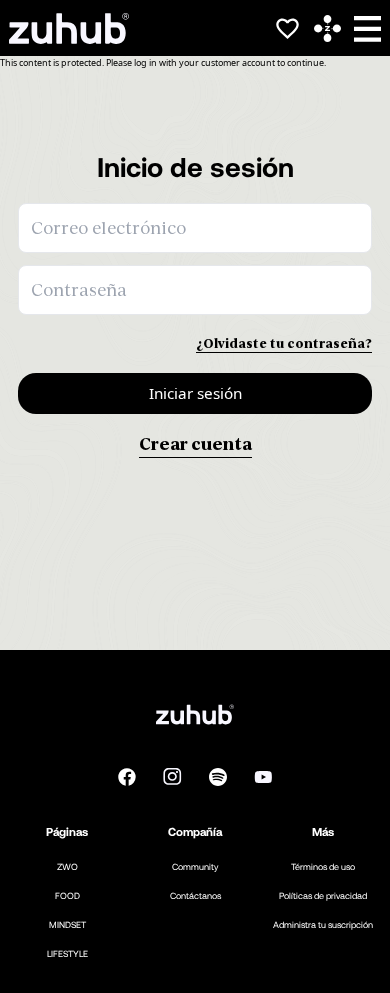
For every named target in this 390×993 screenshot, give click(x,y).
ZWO (67, 866)
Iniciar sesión (195, 393)
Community (195, 866)
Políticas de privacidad (323, 895)
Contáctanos (195, 895)
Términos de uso (323, 866)
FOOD (67, 895)
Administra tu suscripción (323, 924)
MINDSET (67, 924)
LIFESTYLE (67, 953)
